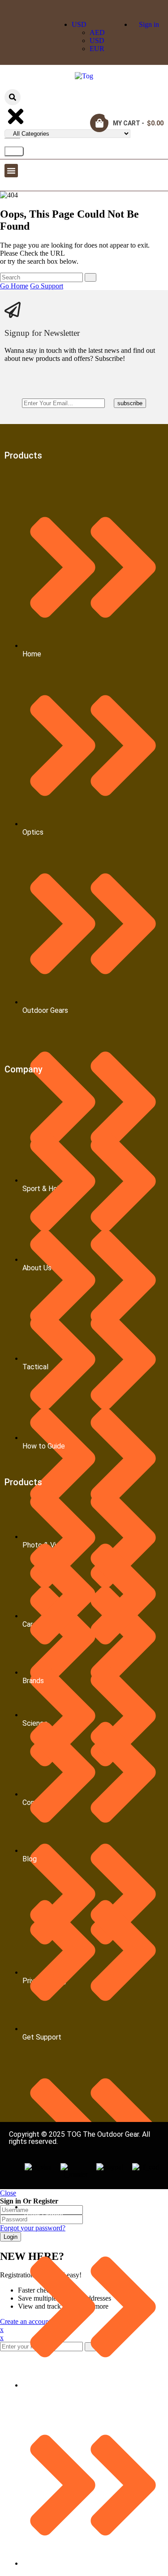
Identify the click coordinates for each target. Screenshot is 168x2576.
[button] (11, 171)
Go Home (14, 286)
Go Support (47, 286)
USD (79, 24)
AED (97, 32)
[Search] (14, 151)
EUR (97, 49)
